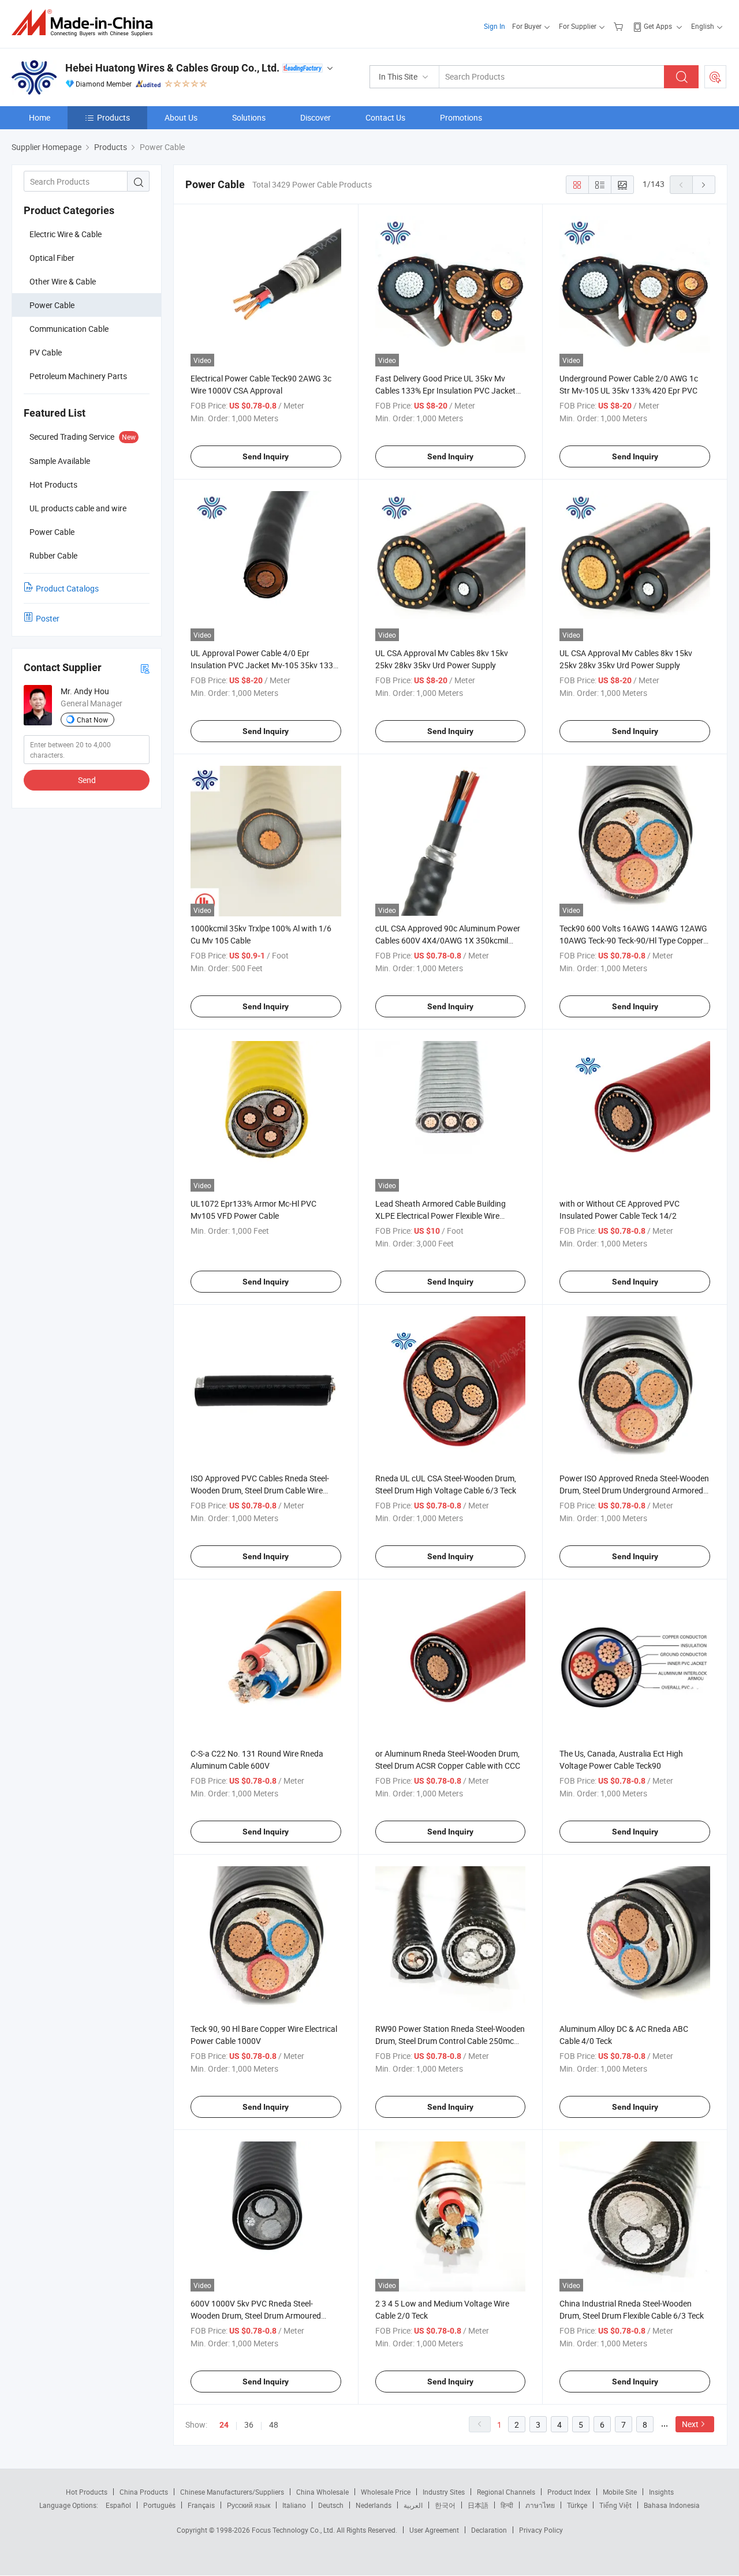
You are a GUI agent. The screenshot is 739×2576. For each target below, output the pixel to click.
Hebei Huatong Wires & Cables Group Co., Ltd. (172, 68)
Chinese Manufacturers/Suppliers (232, 2492)
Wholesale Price (386, 2492)
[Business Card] (145, 668)
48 (274, 2425)
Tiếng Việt (615, 2505)
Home (40, 117)
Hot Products (87, 2492)
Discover (316, 117)
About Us (181, 117)
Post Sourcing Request (715, 77)
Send (87, 780)
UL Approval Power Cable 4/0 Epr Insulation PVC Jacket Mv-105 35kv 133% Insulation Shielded (265, 665)
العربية (413, 2505)
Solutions (249, 117)
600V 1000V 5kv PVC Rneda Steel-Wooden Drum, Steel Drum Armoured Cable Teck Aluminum (256, 2315)
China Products (144, 2492)
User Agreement (434, 2530)
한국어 (445, 2505)
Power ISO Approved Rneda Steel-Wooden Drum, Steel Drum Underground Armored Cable (634, 1490)
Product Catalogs (67, 588)
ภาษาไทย (540, 2505)
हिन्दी (507, 2505)
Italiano (294, 2505)
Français (201, 2505)
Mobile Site (620, 2492)
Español (118, 2505)
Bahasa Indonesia (672, 2505)
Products (113, 117)
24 (224, 2425)
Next (690, 2424)
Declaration (489, 2530)
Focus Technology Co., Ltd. (294, 2530)
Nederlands (374, 2505)
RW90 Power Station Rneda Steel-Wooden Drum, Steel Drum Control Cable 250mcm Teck (450, 2041)
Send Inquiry (266, 456)
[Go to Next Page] (704, 185)
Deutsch (331, 2505)
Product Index (569, 2492)
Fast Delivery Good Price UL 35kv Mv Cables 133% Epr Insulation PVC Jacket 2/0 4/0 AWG (445, 390)
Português (159, 2505)
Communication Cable (69, 329)
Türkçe (577, 2505)
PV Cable (46, 352)
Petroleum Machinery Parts (78, 376)
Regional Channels (506, 2492)
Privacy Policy (541, 2530)
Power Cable (52, 305)
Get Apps (658, 26)
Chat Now (92, 720)
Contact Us (385, 117)
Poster (48, 618)
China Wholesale (322, 2492)
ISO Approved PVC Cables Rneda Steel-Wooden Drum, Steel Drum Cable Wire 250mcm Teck (260, 1490)
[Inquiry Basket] (620, 26)
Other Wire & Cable (63, 281)
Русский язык (249, 2505)
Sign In (494, 26)
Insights (661, 2492)
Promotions (461, 117)
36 (249, 2425)
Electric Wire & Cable (66, 234)
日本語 (478, 2505)
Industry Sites (444, 2492)
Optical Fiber (52, 258)
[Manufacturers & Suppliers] (86, 23)
